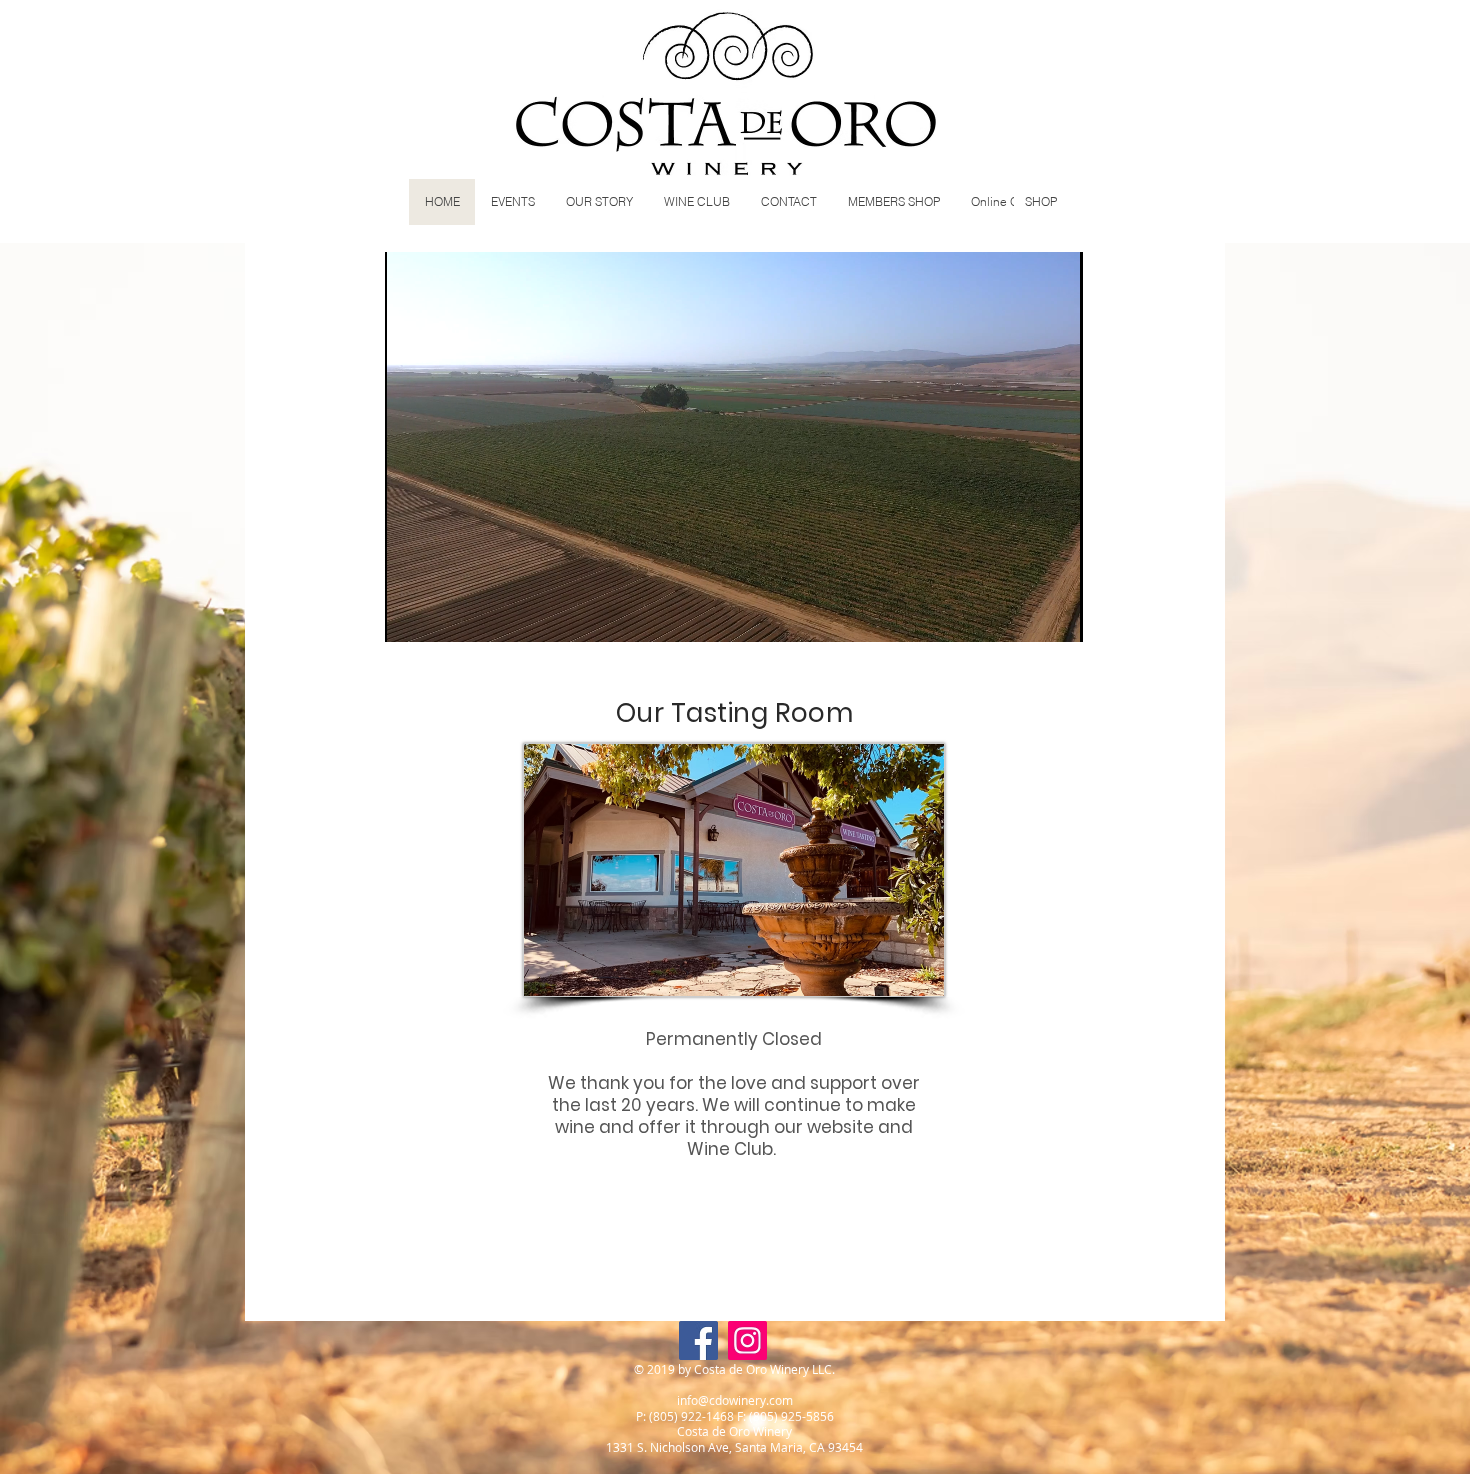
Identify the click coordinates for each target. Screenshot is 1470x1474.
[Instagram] (747, 1340)
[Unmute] (445, 615)
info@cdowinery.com (735, 1400)
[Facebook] (698, 1340)
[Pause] (411, 615)
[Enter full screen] (1056, 615)
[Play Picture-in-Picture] (1022, 615)
